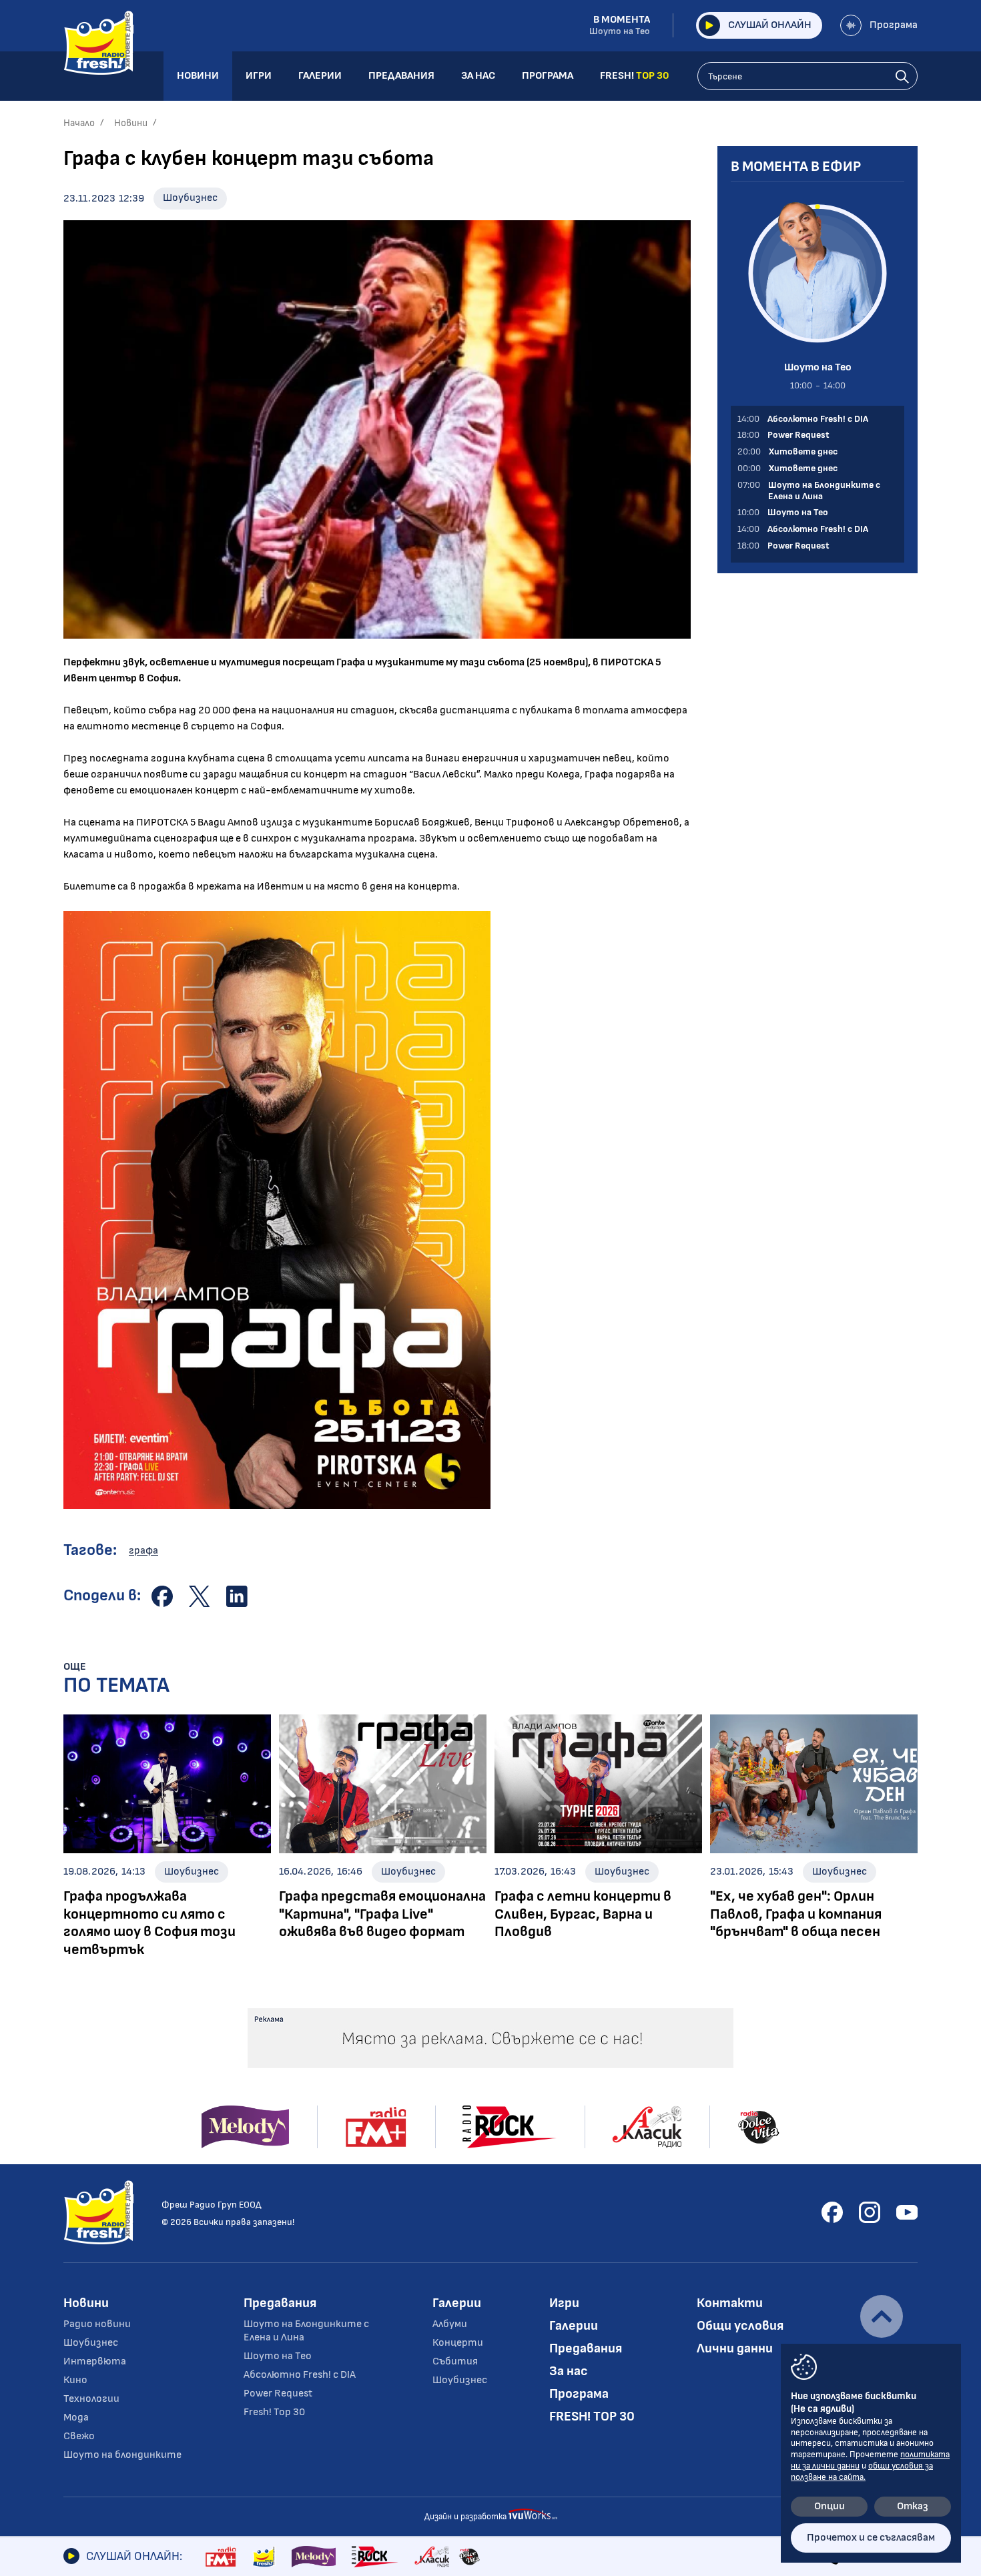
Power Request (278, 2393)
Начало (79, 123)
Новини (131, 123)
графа (143, 1551)
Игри (564, 2303)
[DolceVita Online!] (469, 2557)
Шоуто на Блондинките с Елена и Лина (306, 2331)
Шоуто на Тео (278, 2356)
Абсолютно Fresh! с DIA (300, 2375)
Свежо (79, 2436)
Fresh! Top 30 (274, 2412)
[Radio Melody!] (314, 2557)
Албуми (450, 2324)
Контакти (730, 2303)
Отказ (913, 2506)
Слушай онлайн (770, 25)
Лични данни (735, 2348)
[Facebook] (832, 2212)
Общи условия (740, 2326)
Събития (455, 2361)
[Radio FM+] (221, 2557)
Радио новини (97, 2324)
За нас (569, 2371)
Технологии (91, 2399)
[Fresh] (264, 2557)
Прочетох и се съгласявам (871, 2538)
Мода (76, 2418)
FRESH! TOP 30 (592, 2417)
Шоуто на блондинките (122, 2455)
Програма (894, 25)
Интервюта (95, 2361)
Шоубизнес (190, 198)
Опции (830, 2506)
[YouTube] (907, 2212)
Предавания (280, 2303)
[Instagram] (870, 2212)
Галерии (457, 2303)
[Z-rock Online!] (375, 2557)
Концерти (458, 2343)
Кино (75, 2380)
